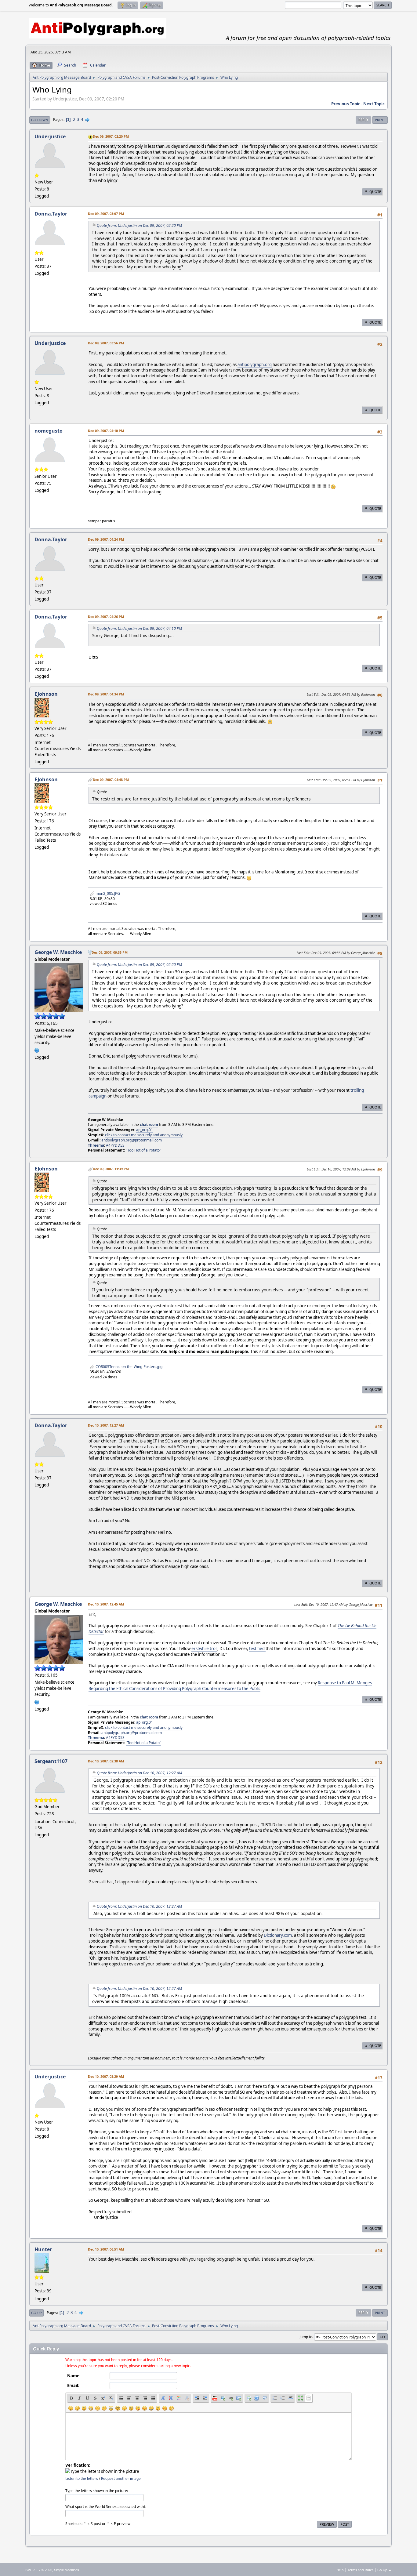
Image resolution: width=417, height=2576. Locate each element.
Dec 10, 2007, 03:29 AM (106, 2076)
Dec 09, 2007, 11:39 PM (111, 1169)
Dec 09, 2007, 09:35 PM (110, 952)
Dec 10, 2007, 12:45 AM (106, 1604)
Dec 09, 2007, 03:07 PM (106, 214)
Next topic (374, 104)
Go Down (40, 120)
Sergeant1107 (51, 1761)
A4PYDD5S (115, 1145)
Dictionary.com (278, 1935)
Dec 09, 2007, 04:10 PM (106, 431)
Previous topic (346, 104)
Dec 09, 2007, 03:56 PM (106, 343)
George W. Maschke (58, 952)
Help (340, 2570)
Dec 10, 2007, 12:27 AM (106, 1425)
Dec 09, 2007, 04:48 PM (111, 780)
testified (257, 1649)
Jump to (306, 2337)
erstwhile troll (204, 1649)
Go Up (36, 2313)
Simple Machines (67, 2570)
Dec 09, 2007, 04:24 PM (106, 539)
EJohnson (46, 694)
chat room (149, 1125)
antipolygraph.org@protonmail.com (132, 1140)
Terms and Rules (361, 2570)
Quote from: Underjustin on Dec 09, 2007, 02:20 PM (139, 225)
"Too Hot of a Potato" (143, 1150)
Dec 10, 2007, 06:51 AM (106, 2249)
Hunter (43, 2249)
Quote (375, 192)
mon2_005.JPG (107, 893)
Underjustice (50, 136)
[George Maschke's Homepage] (37, 1050)
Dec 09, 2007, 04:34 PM (106, 694)
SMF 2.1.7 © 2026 (39, 2570)
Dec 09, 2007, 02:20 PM (111, 136)
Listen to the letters (82, 2478)
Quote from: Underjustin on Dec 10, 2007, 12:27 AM (139, 1773)
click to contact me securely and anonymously (144, 1135)
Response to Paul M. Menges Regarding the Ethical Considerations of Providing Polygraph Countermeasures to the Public (230, 1686)
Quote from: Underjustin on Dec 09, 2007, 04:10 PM (139, 628)
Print (380, 120)
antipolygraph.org (255, 365)
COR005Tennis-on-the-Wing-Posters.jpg (129, 1367)
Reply (363, 120)
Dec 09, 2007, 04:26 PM (106, 617)
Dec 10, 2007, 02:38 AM (106, 1761)
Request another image (121, 2478)
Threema (96, 1145)
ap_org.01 (145, 1130)
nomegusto (49, 431)
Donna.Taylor (51, 214)
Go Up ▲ (384, 2570)
